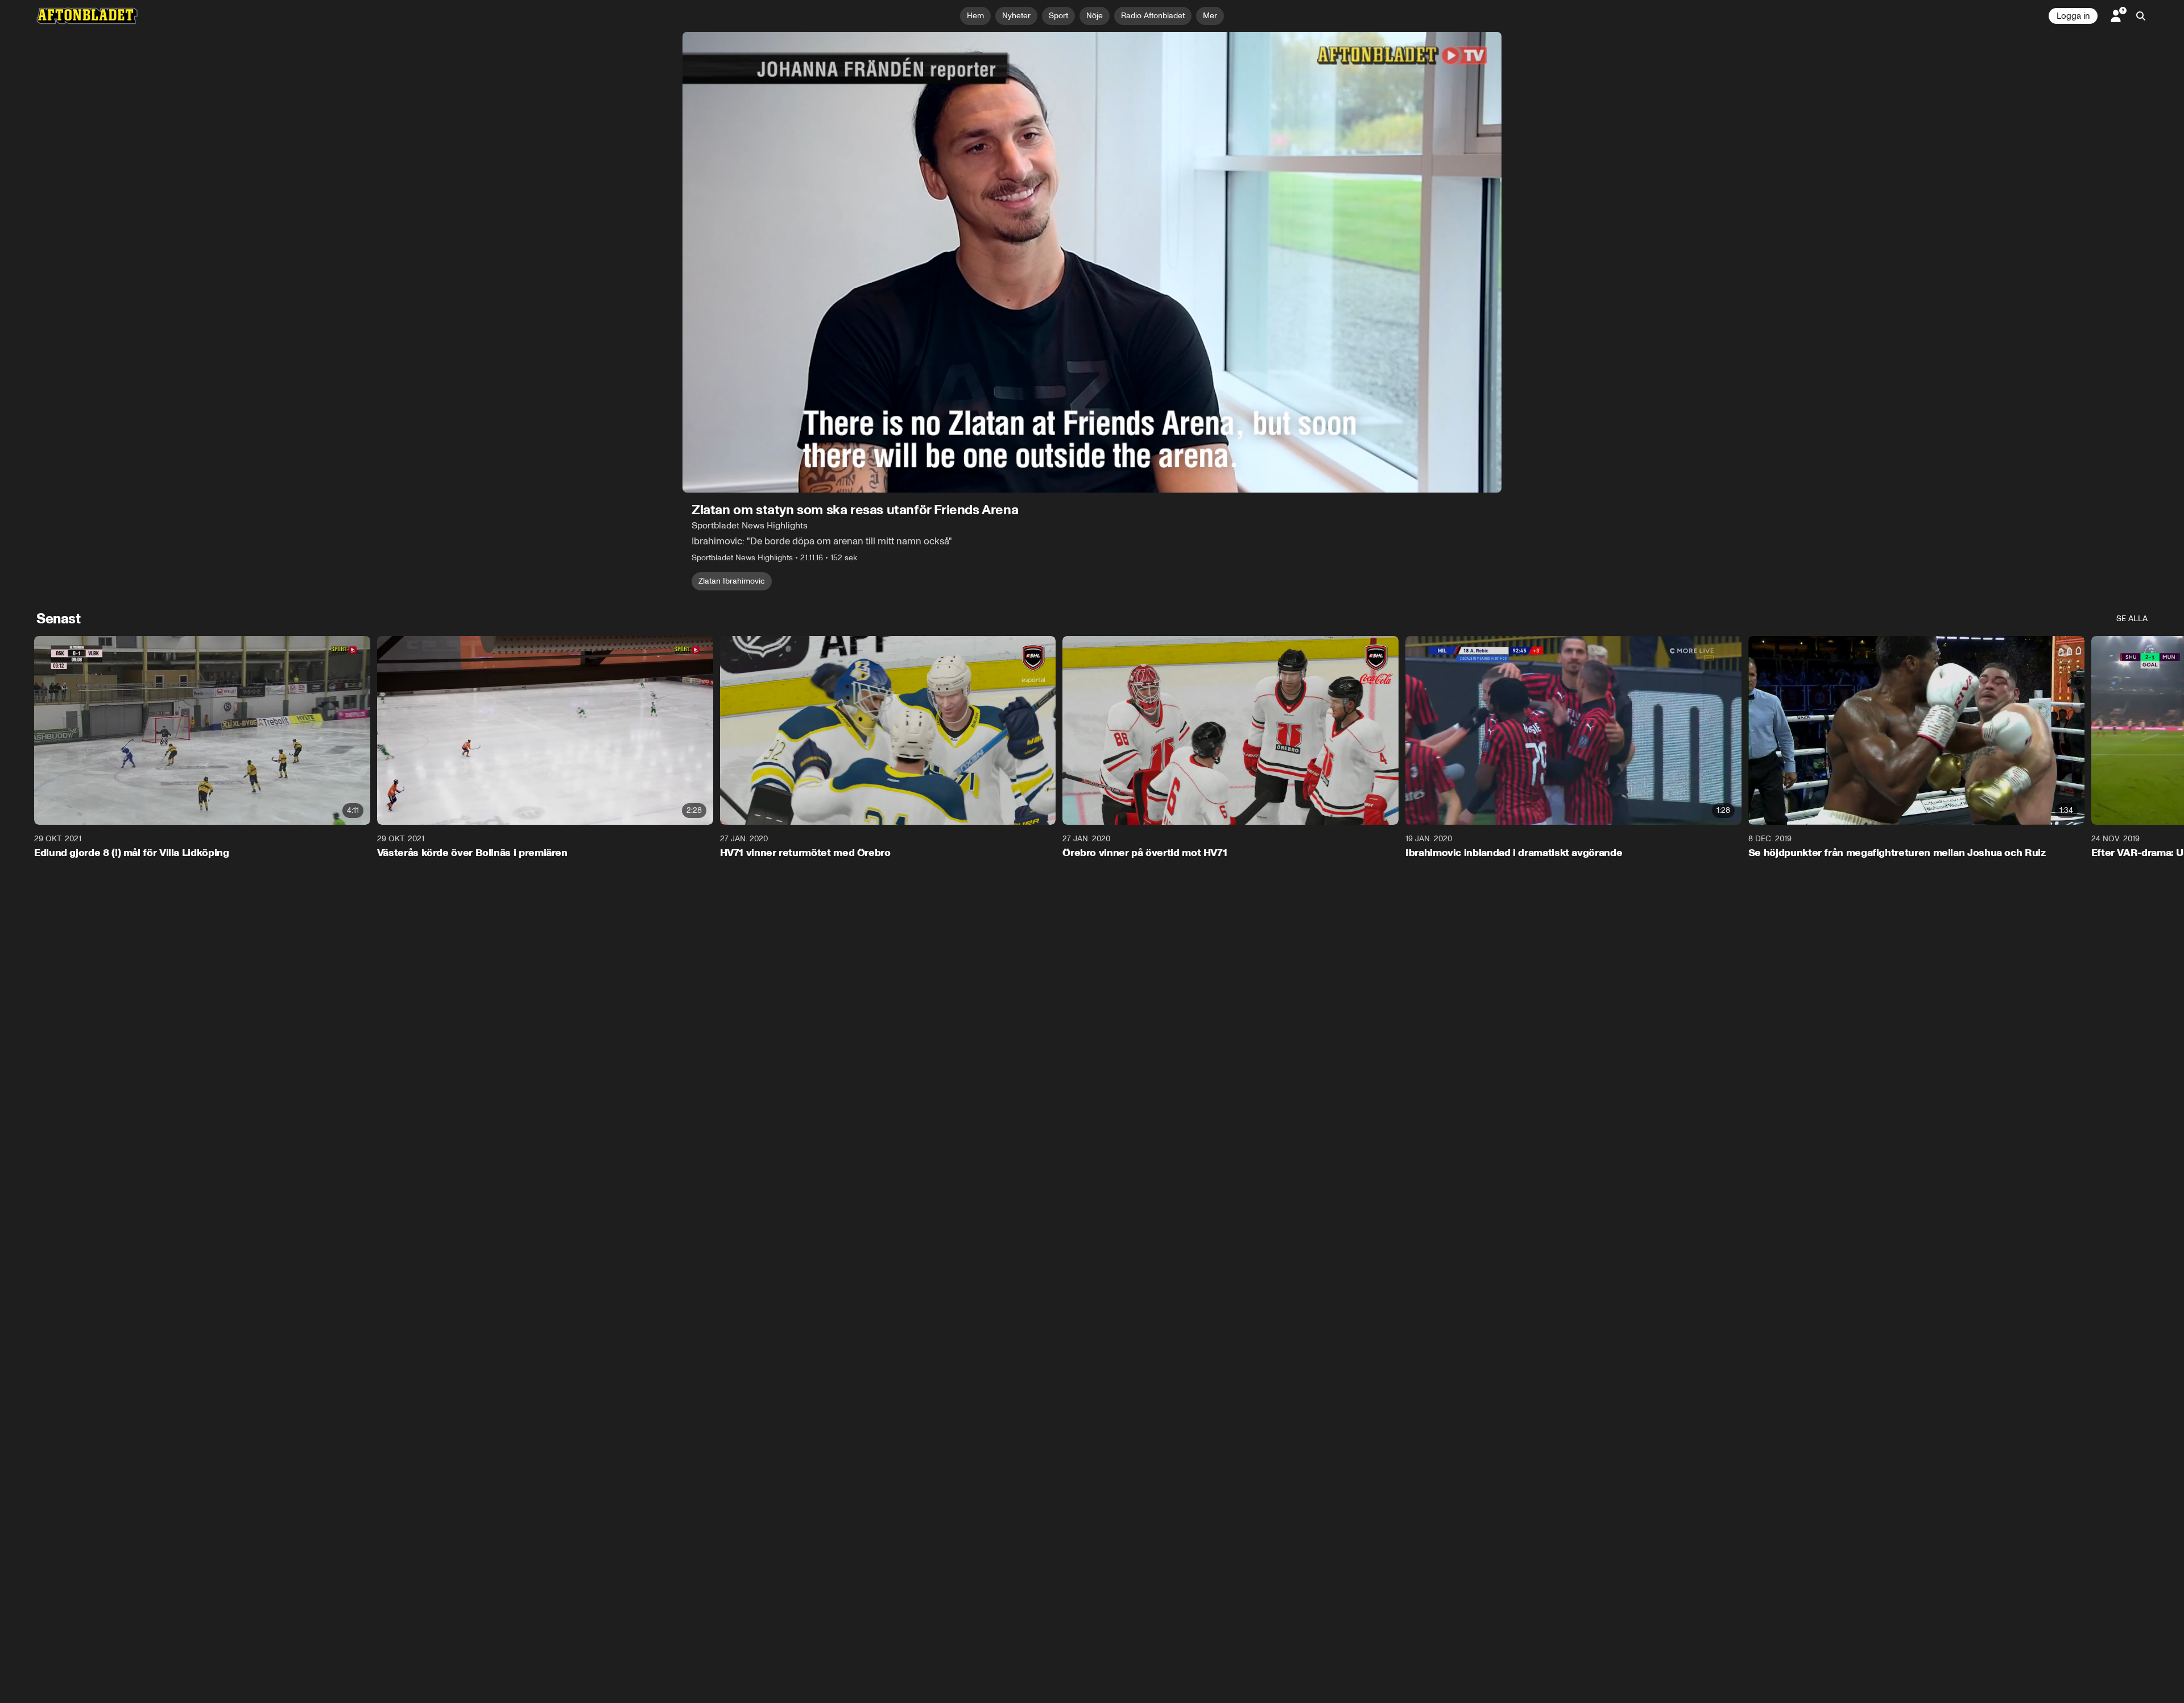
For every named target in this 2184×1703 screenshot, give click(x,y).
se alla (2132, 619)
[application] (1092, 262)
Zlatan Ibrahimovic (732, 581)
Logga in (2073, 16)
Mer (1210, 16)
